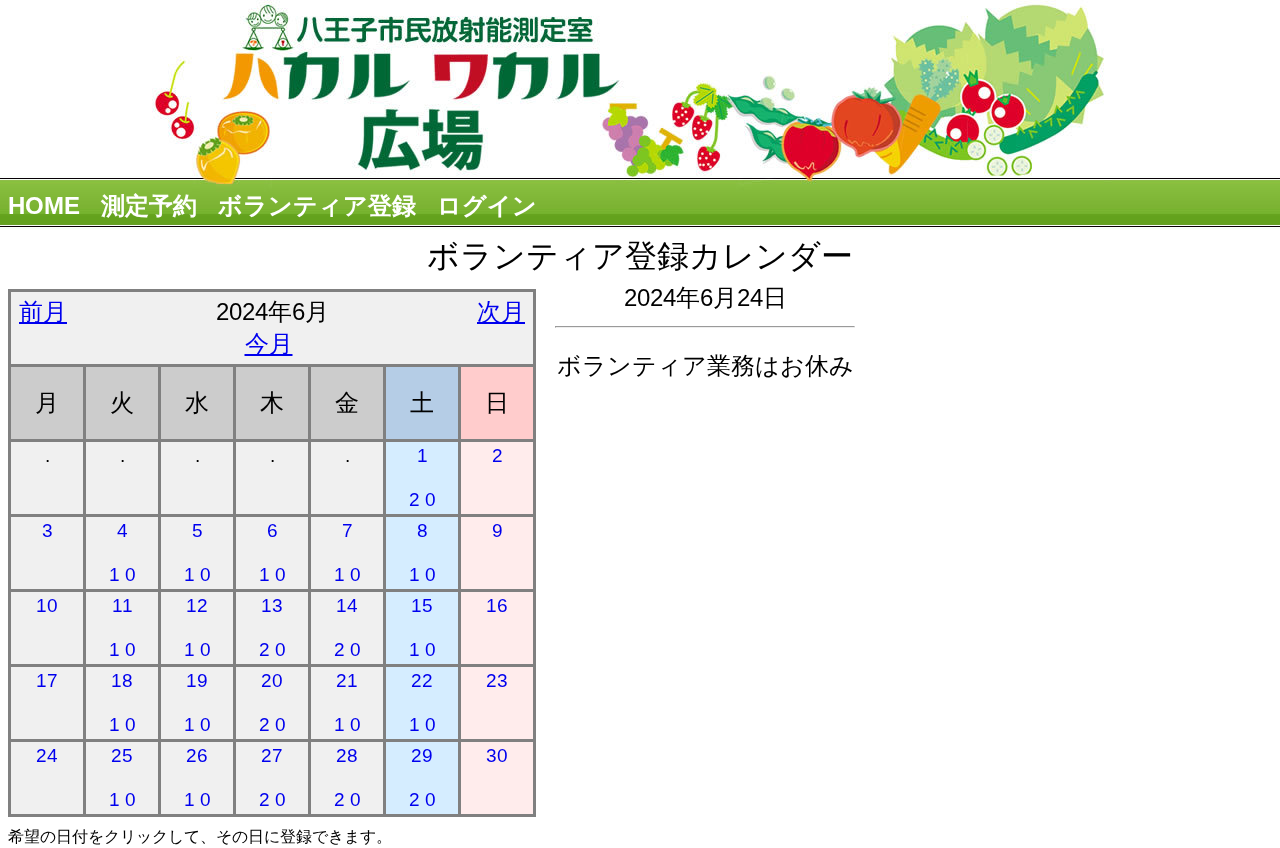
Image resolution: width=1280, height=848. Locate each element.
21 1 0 (347, 702)
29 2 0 (422, 777)
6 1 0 (272, 552)
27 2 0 (272, 777)
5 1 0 (197, 552)
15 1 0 (422, 627)
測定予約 (149, 205)
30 (497, 755)
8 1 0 (422, 552)
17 (47, 680)
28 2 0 (347, 777)
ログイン (487, 205)
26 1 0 (197, 777)
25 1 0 (122, 777)
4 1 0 (122, 552)
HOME (44, 205)
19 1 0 (197, 702)
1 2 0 (422, 477)
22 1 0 (422, 702)
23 (497, 680)
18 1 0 (122, 702)
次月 (501, 311)
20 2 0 (272, 702)
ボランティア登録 (317, 205)
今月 (269, 343)
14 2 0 (347, 627)
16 (497, 605)
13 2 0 (272, 627)
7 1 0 (347, 552)
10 (47, 605)
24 (47, 755)
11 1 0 (122, 627)
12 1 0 (197, 627)
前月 (43, 311)
